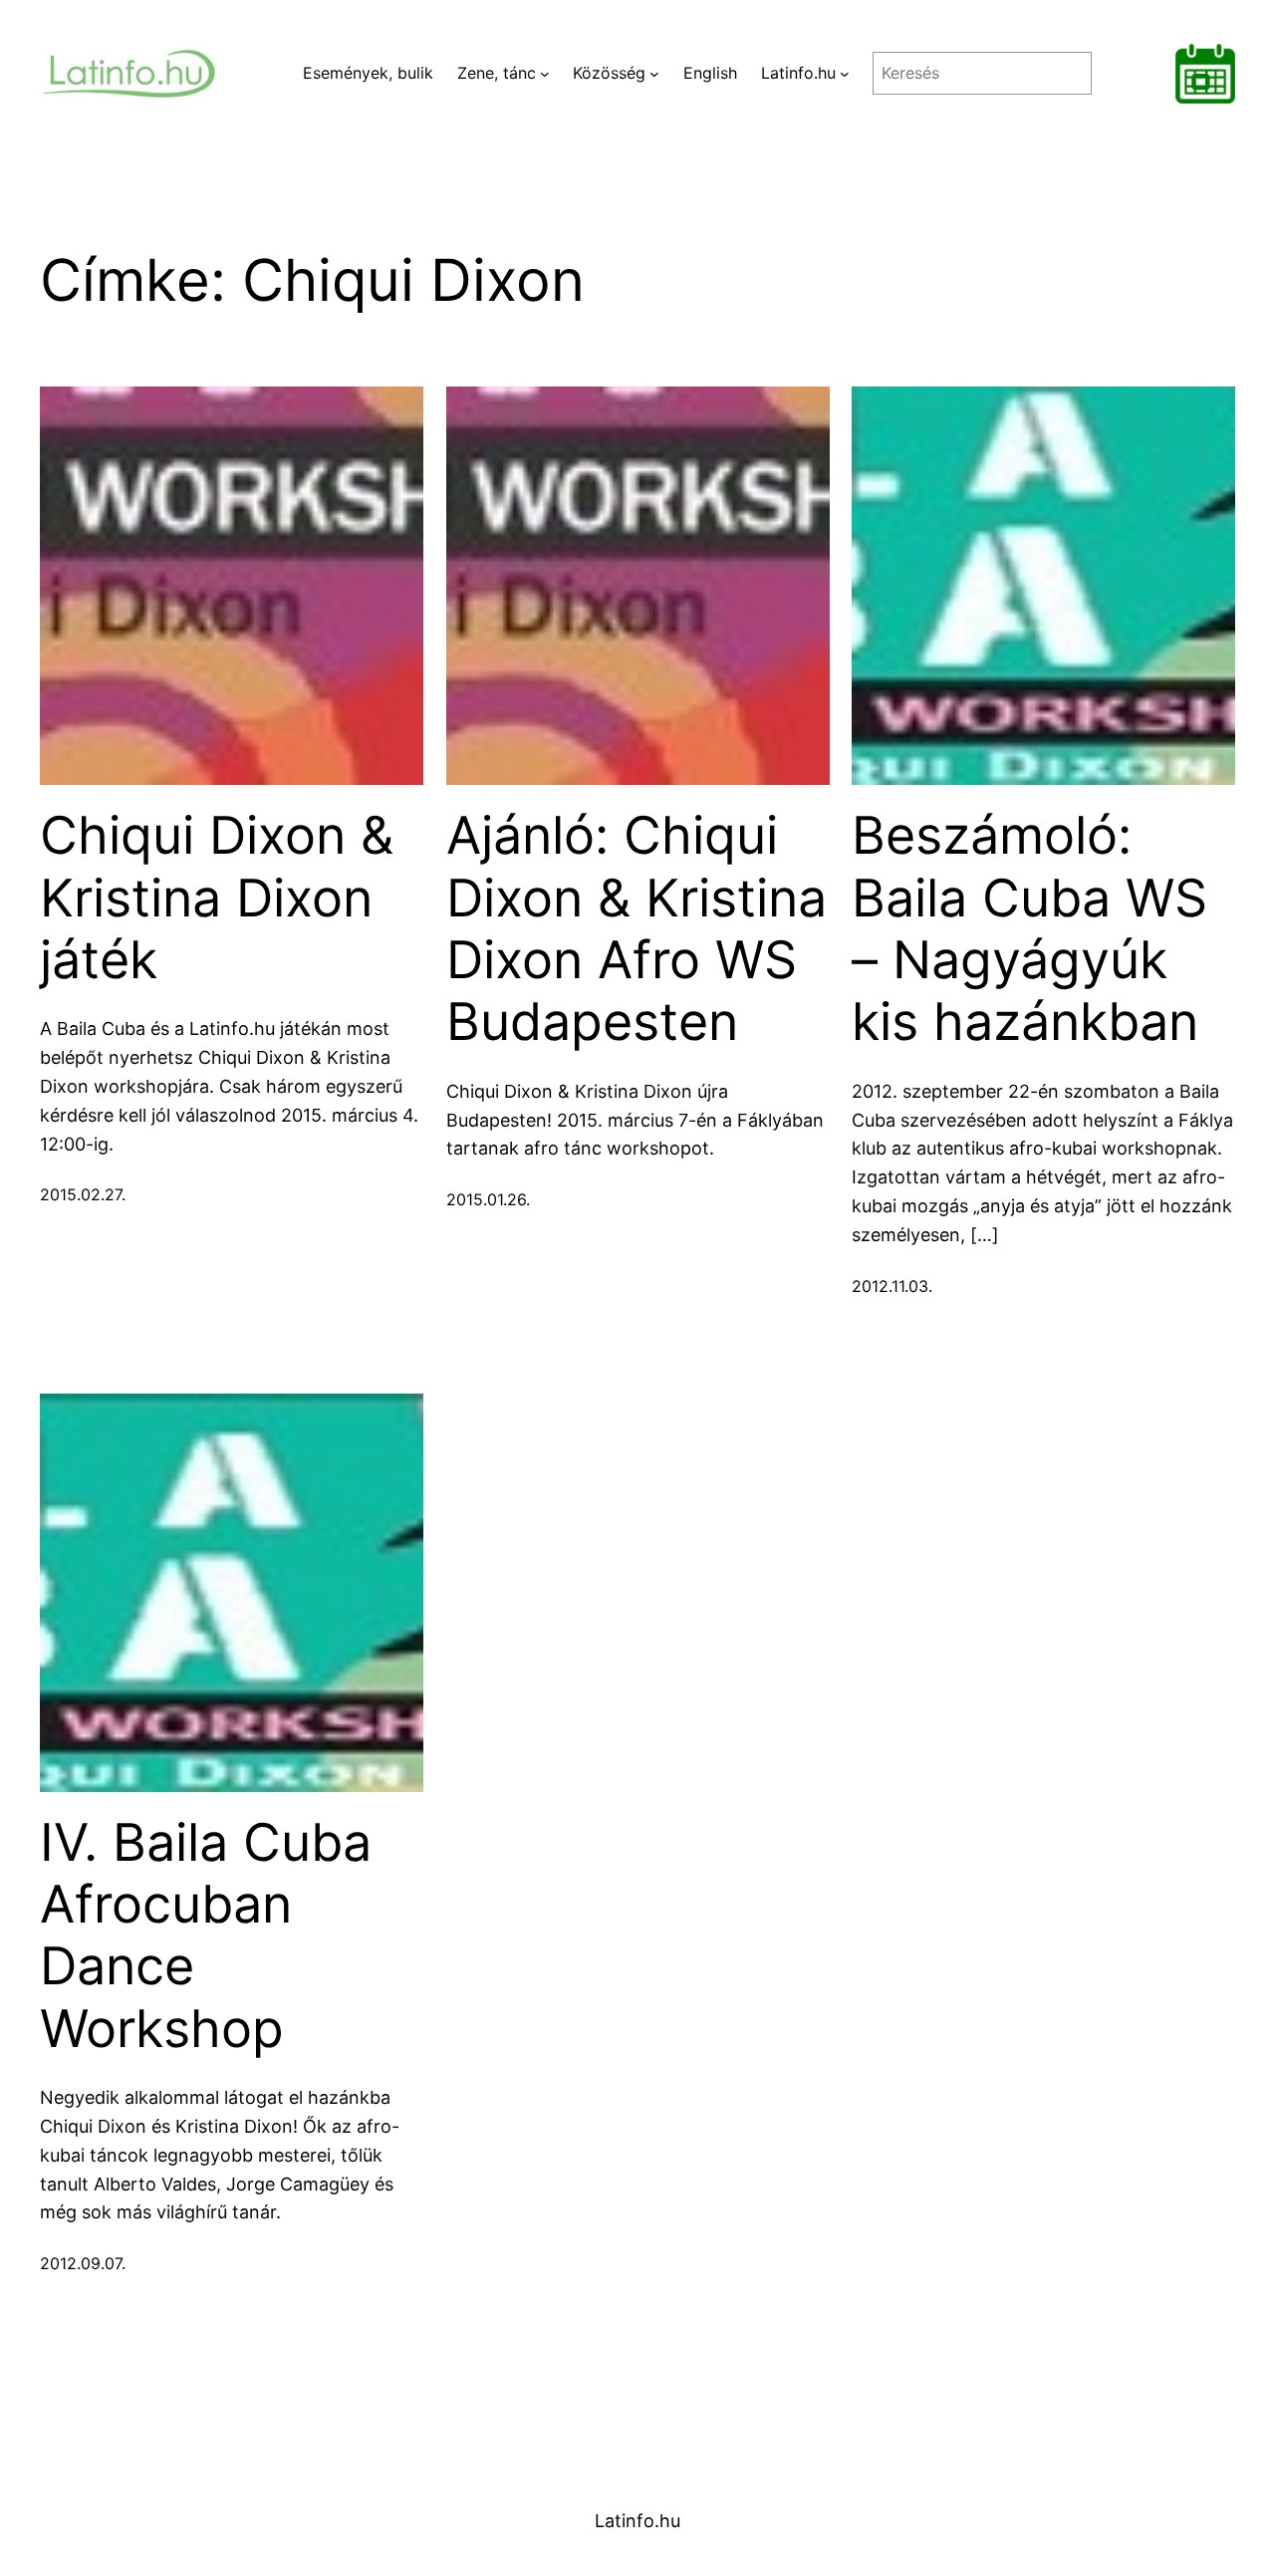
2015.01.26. (488, 1199)
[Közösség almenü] (654, 74)
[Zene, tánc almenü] (545, 74)
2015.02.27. (83, 1194)
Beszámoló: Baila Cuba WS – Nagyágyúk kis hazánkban (1029, 929)
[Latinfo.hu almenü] (845, 74)
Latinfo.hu (637, 2521)
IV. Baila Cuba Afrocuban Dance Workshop (206, 1936)
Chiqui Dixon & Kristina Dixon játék (217, 898)
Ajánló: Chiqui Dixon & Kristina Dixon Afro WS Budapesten (637, 929)
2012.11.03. (892, 1286)
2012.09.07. (83, 2263)
